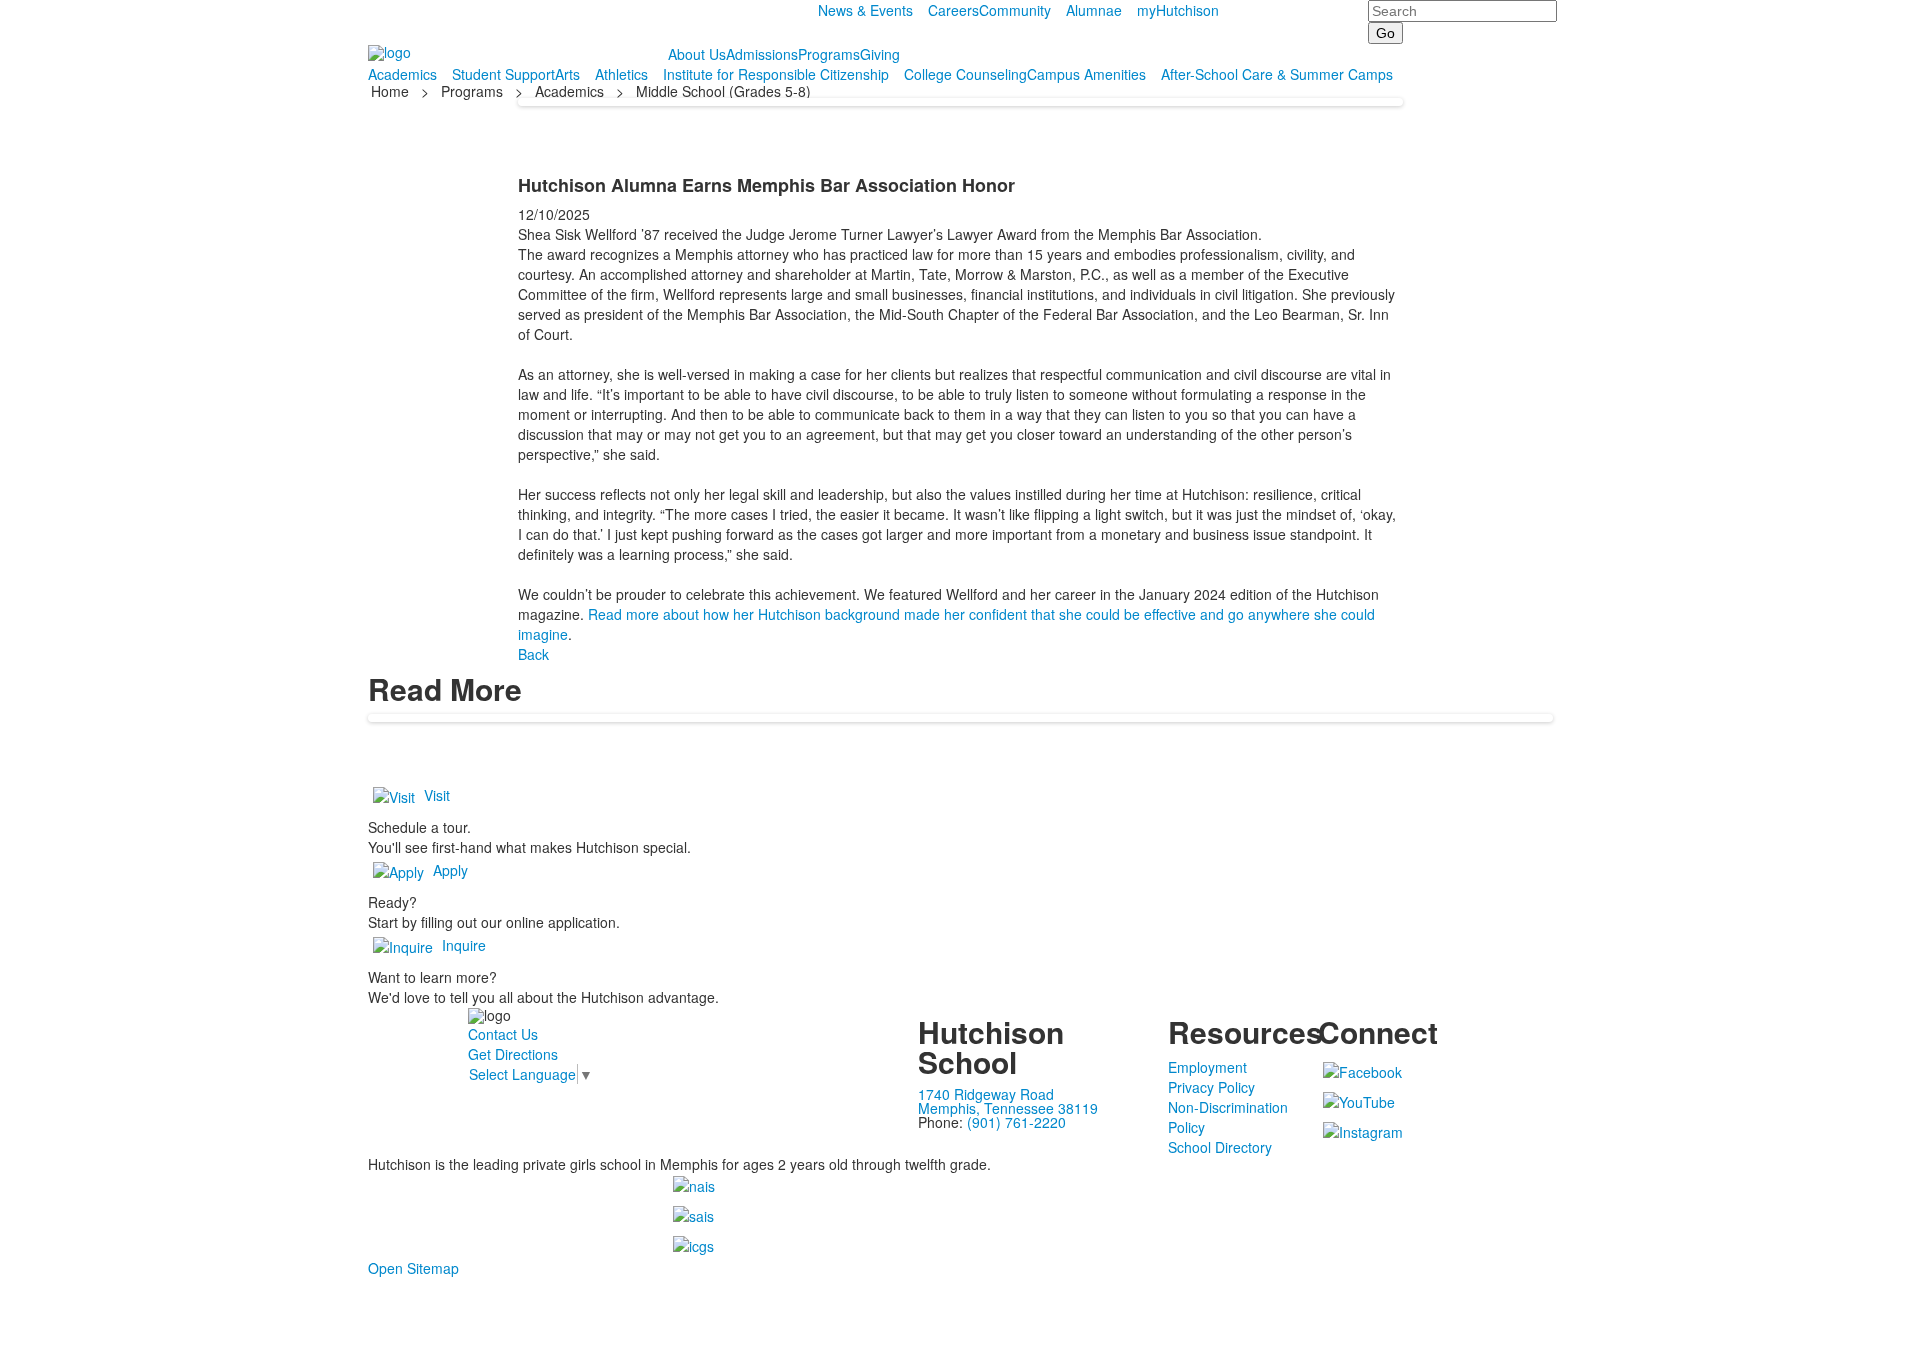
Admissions (762, 54)
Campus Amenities (1086, 74)
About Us (697, 54)
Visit (437, 795)
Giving (880, 54)
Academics (402, 74)
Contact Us (503, 1034)
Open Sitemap (413, 1268)
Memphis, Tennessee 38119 (1008, 1108)
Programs (829, 54)
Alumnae (1094, 10)
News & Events (865, 10)
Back (533, 654)
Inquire (464, 945)
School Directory (1220, 1147)
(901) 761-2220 (1016, 1122)
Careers (953, 10)
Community (1015, 10)
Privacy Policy (1211, 1087)
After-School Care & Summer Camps (1277, 74)
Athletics (621, 74)
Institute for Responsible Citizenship (776, 74)
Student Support (503, 74)
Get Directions (513, 1054)
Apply (450, 870)
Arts (567, 74)
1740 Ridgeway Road (986, 1094)
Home (392, 91)
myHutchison (1178, 10)
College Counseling (965, 74)
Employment (1207, 1067)
